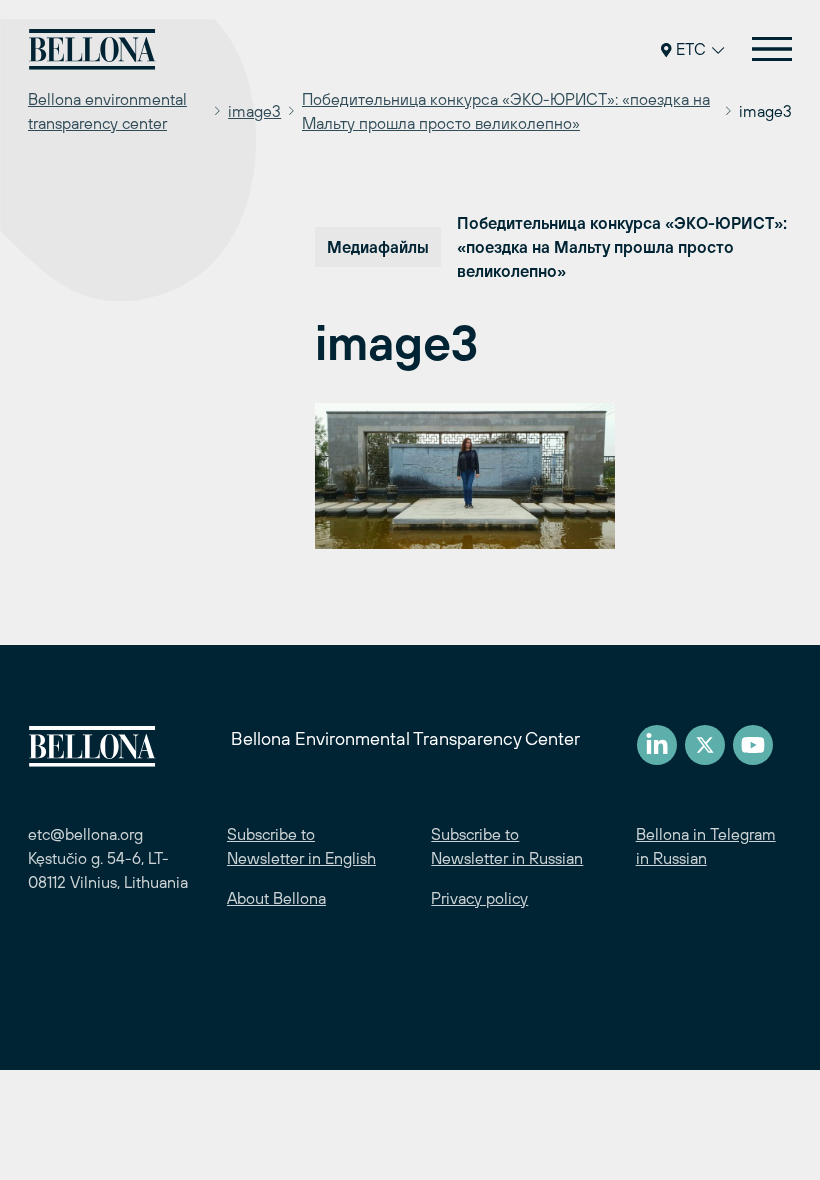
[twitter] (705, 745)
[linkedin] (657, 745)
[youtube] (753, 745)
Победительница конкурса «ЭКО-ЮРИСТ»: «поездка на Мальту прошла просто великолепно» (506, 111)
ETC (691, 49)
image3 (254, 111)
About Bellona (276, 898)
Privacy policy (479, 898)
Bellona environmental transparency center (107, 111)
